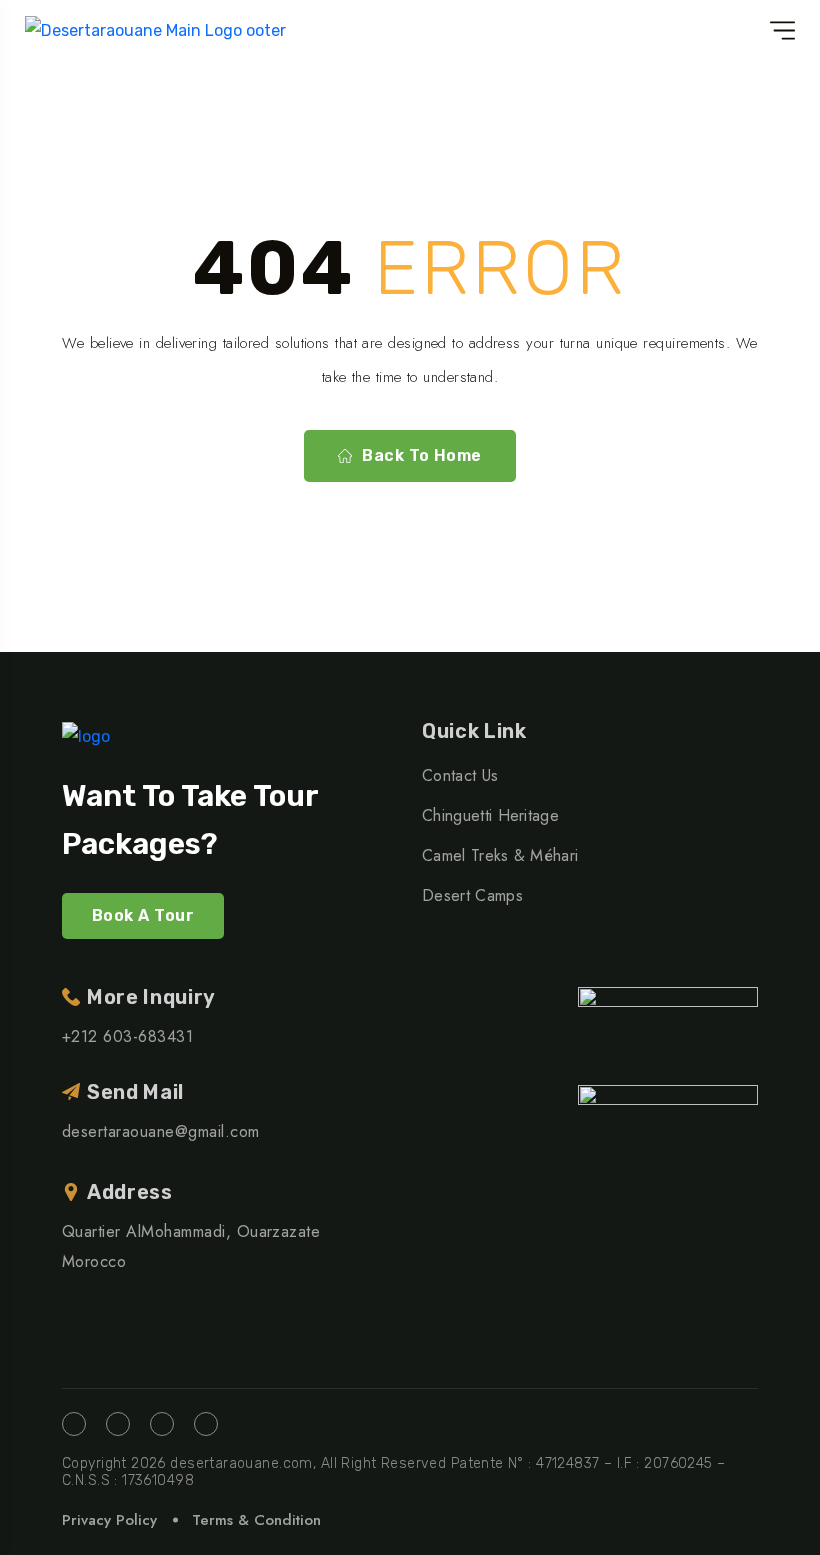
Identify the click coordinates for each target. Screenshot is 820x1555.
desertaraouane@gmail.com (161, 1131)
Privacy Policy (109, 1520)
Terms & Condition (256, 1520)
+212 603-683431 (127, 1036)
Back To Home (422, 455)
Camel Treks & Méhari (500, 855)
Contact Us (460, 775)
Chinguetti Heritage (490, 815)
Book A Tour (143, 915)
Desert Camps (472, 895)
